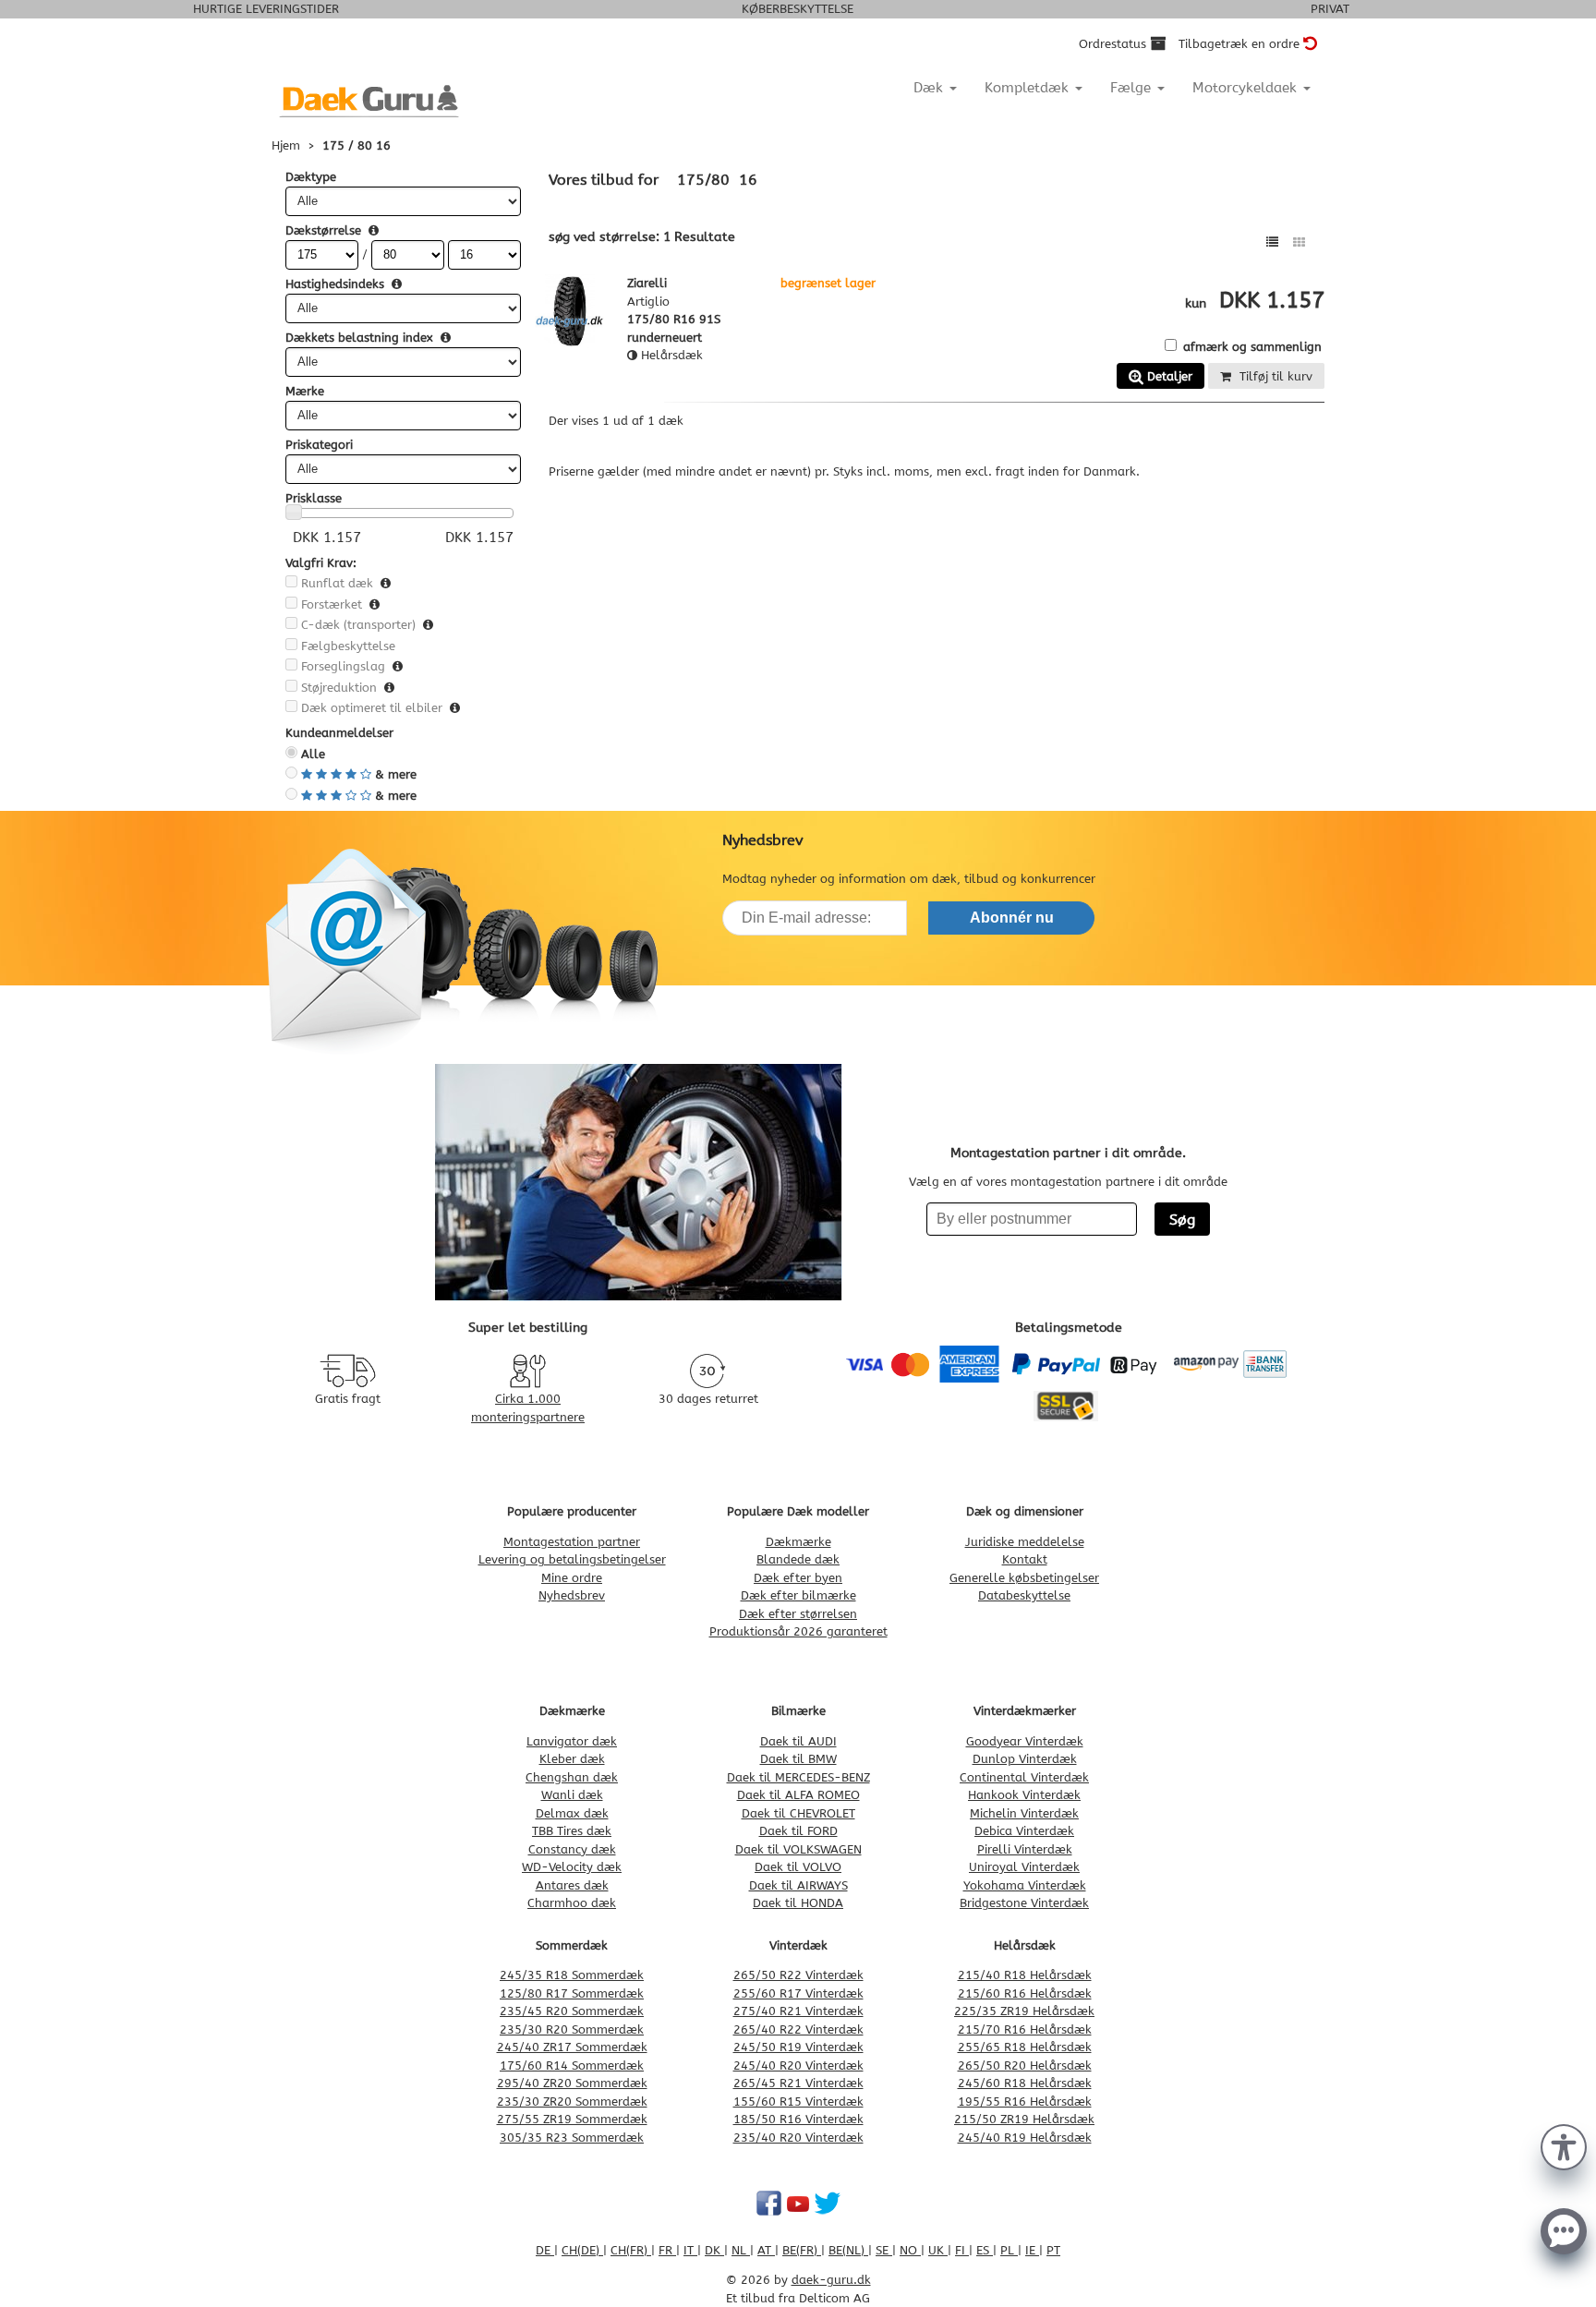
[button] (1564, 2145)
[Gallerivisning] (1299, 242)
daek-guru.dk (831, 2280)
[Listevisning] (1272, 242)
